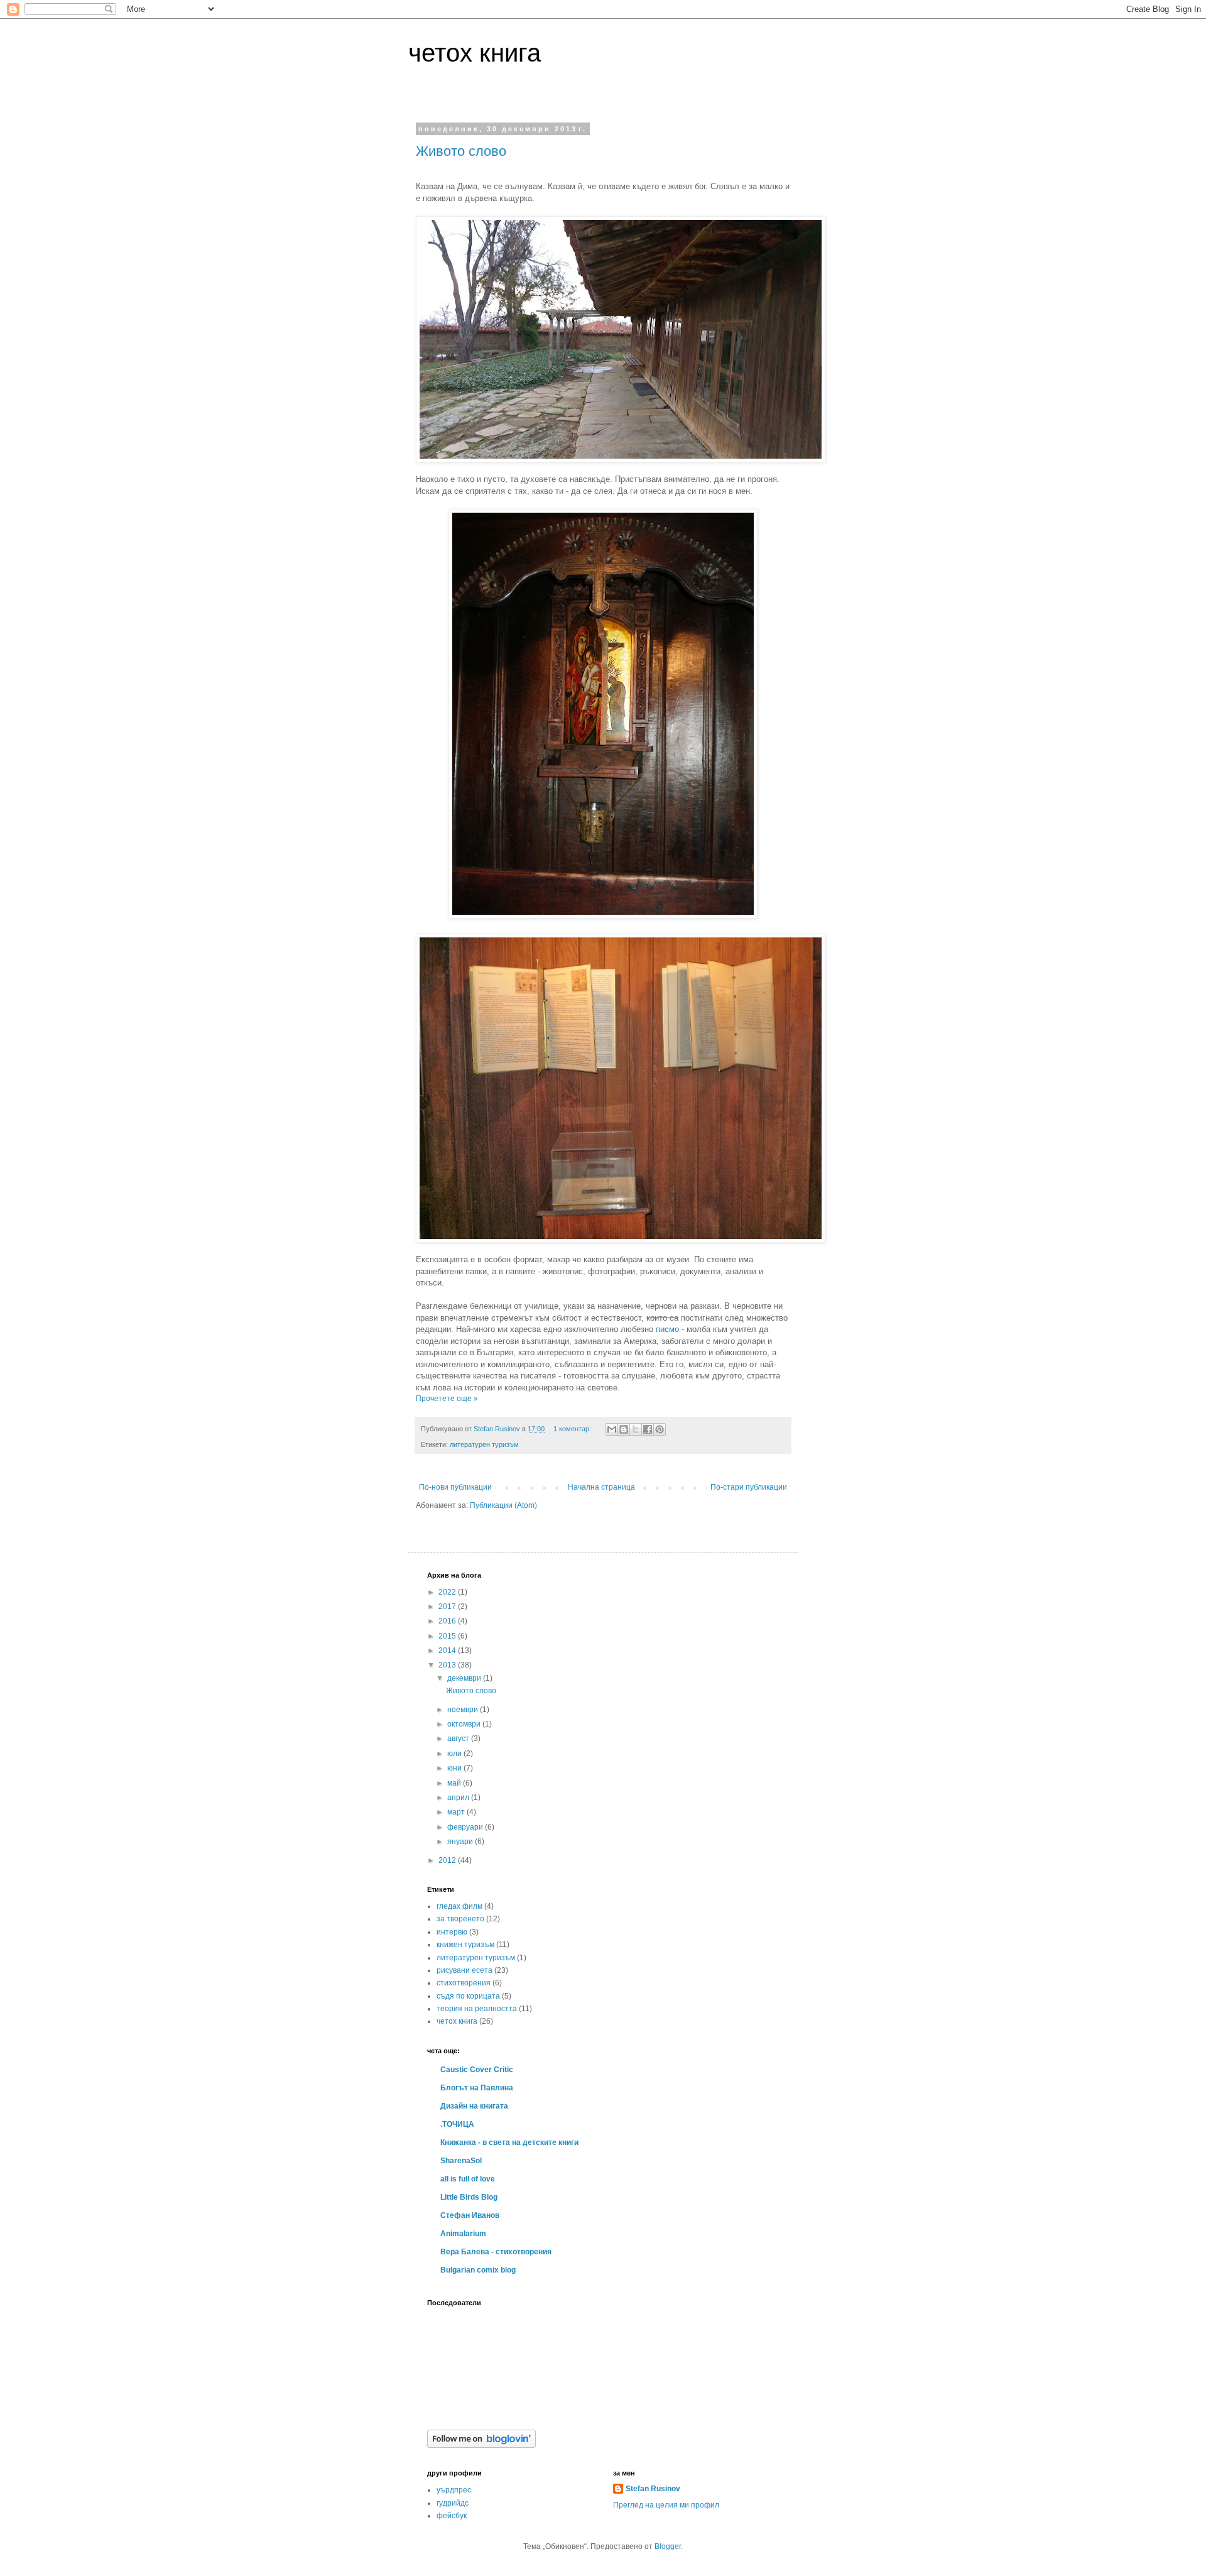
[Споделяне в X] (636, 1429)
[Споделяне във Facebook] (648, 1429)
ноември (464, 1710)
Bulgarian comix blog (478, 2270)
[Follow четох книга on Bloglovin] (481, 2445)
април (459, 1798)
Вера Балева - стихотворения (496, 2252)
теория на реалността (477, 2009)
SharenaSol (461, 2161)
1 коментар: (573, 1429)
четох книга (475, 53)
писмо (667, 1329)
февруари (466, 1827)
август (459, 1738)
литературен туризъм (484, 1444)
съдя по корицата (468, 1996)
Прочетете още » (447, 1399)
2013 (448, 1665)
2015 (448, 1636)
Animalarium (463, 2234)
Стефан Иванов (470, 2215)
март (457, 1812)
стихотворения (464, 1983)
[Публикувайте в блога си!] (624, 1429)
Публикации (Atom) (503, 1505)
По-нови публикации (455, 1487)
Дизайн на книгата (474, 2106)
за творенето (460, 1919)
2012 (448, 1860)
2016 (448, 1621)
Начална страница (601, 1487)
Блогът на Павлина (477, 2088)
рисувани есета (464, 1970)
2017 (448, 1607)
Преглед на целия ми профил (666, 2505)
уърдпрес (454, 2490)
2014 (448, 1651)
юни (455, 1768)
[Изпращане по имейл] (612, 1429)
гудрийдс (453, 2503)
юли (455, 1754)
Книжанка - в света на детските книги (509, 2142)
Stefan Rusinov (653, 2489)
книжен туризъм (465, 1945)
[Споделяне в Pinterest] (660, 1429)
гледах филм (459, 1906)
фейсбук (452, 2516)
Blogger (668, 2546)
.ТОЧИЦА (457, 2124)
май (455, 1783)
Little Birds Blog (469, 2197)
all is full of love (468, 2179)
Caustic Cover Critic (477, 2070)
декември (465, 1678)
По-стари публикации (749, 1487)
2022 (448, 1592)
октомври (465, 1724)
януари (461, 1842)
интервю (452, 1932)
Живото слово (461, 151)
